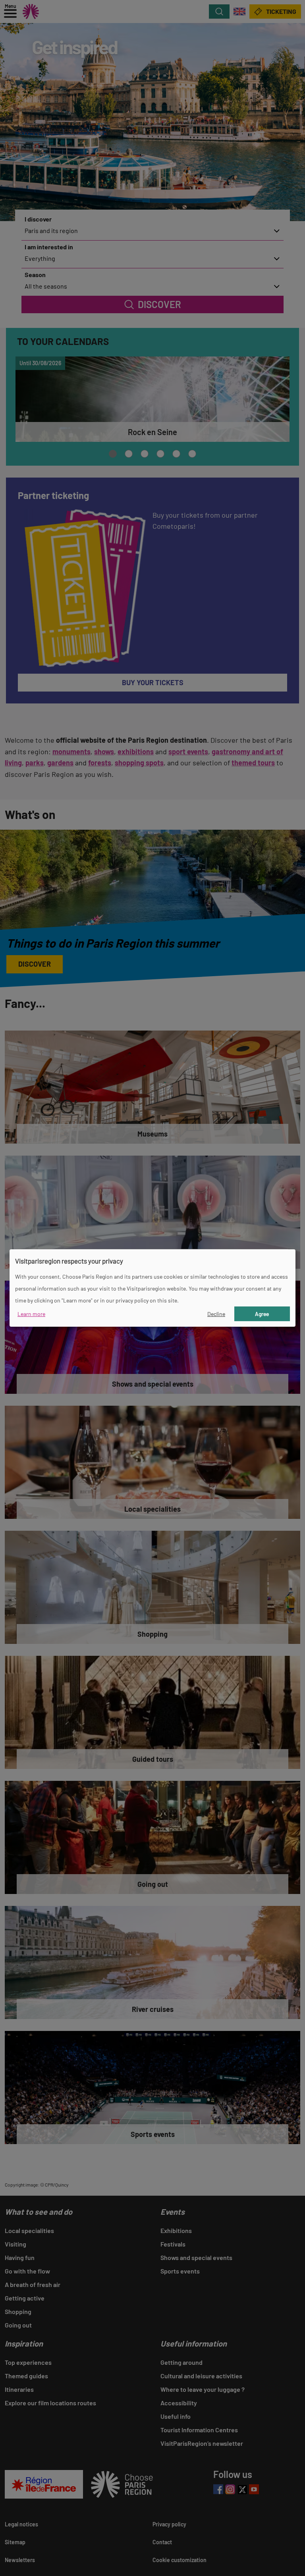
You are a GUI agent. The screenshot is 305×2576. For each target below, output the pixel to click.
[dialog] (152, 1288)
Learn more (31, 1314)
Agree (262, 1314)
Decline (216, 1314)
